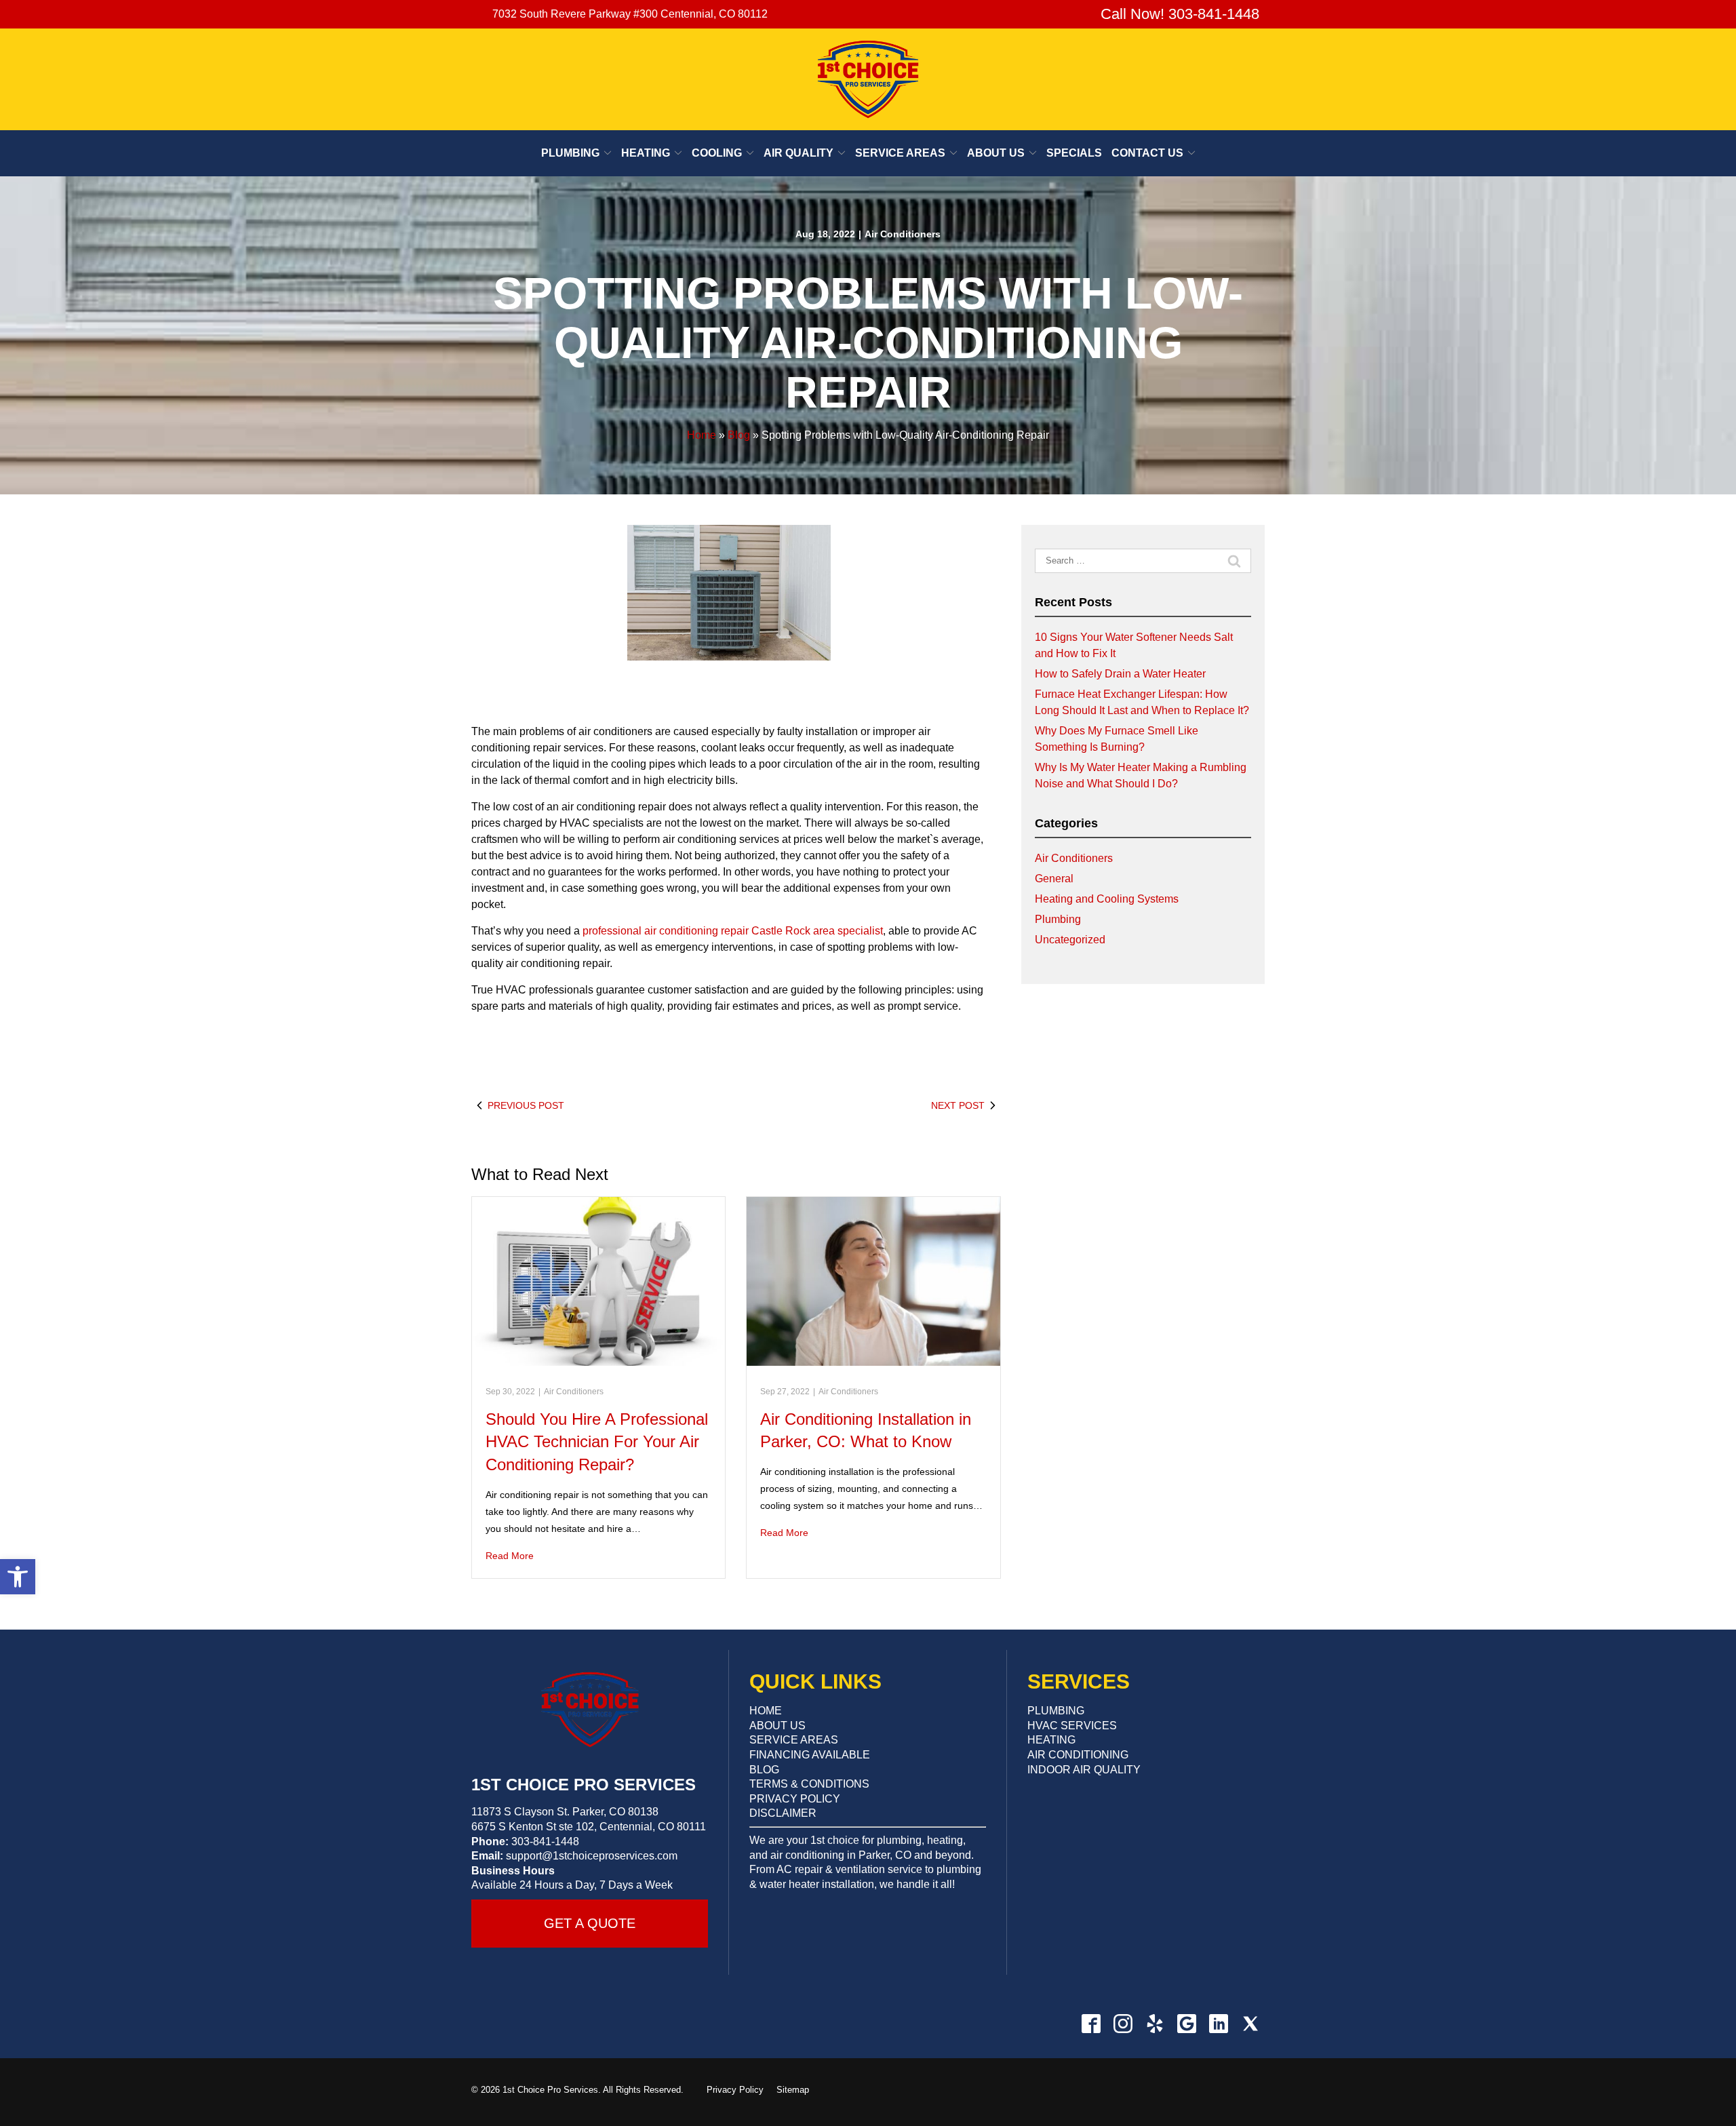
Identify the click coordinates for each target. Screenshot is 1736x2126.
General (1054, 879)
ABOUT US (777, 1726)
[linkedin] (1218, 2023)
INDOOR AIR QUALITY (1084, 1770)
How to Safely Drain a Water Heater (1120, 674)
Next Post (958, 1105)
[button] (18, 1577)
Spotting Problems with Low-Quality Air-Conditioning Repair (868, 342)
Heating (646, 153)
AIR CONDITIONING (1078, 1755)
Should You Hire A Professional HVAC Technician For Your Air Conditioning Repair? (597, 1442)
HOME (766, 1711)
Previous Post (526, 1105)
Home (702, 435)
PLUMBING (1056, 1711)
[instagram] (1123, 2023)
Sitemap (793, 2090)
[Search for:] (1143, 561)
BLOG (764, 1770)
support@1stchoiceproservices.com (592, 1856)
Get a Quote (590, 1923)
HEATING (1051, 1740)
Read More (510, 1556)
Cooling (717, 153)
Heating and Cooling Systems (1107, 899)
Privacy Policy (735, 2090)
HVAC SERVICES (1072, 1726)
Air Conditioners (903, 234)
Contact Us (1147, 153)
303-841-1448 (545, 1842)
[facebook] (1091, 2023)
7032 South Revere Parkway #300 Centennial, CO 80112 (630, 14)
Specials (1074, 153)
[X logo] (1250, 2023)
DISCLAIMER (783, 1813)
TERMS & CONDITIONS (809, 1784)
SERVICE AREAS (794, 1740)
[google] (1186, 2023)
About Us (996, 153)
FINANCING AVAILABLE (810, 1755)
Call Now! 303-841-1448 (1178, 14)
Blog (739, 435)
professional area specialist (733, 931)
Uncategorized (1070, 940)
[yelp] (1155, 2023)
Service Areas (900, 153)
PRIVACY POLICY (795, 1799)
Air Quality (798, 153)
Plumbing (570, 153)
